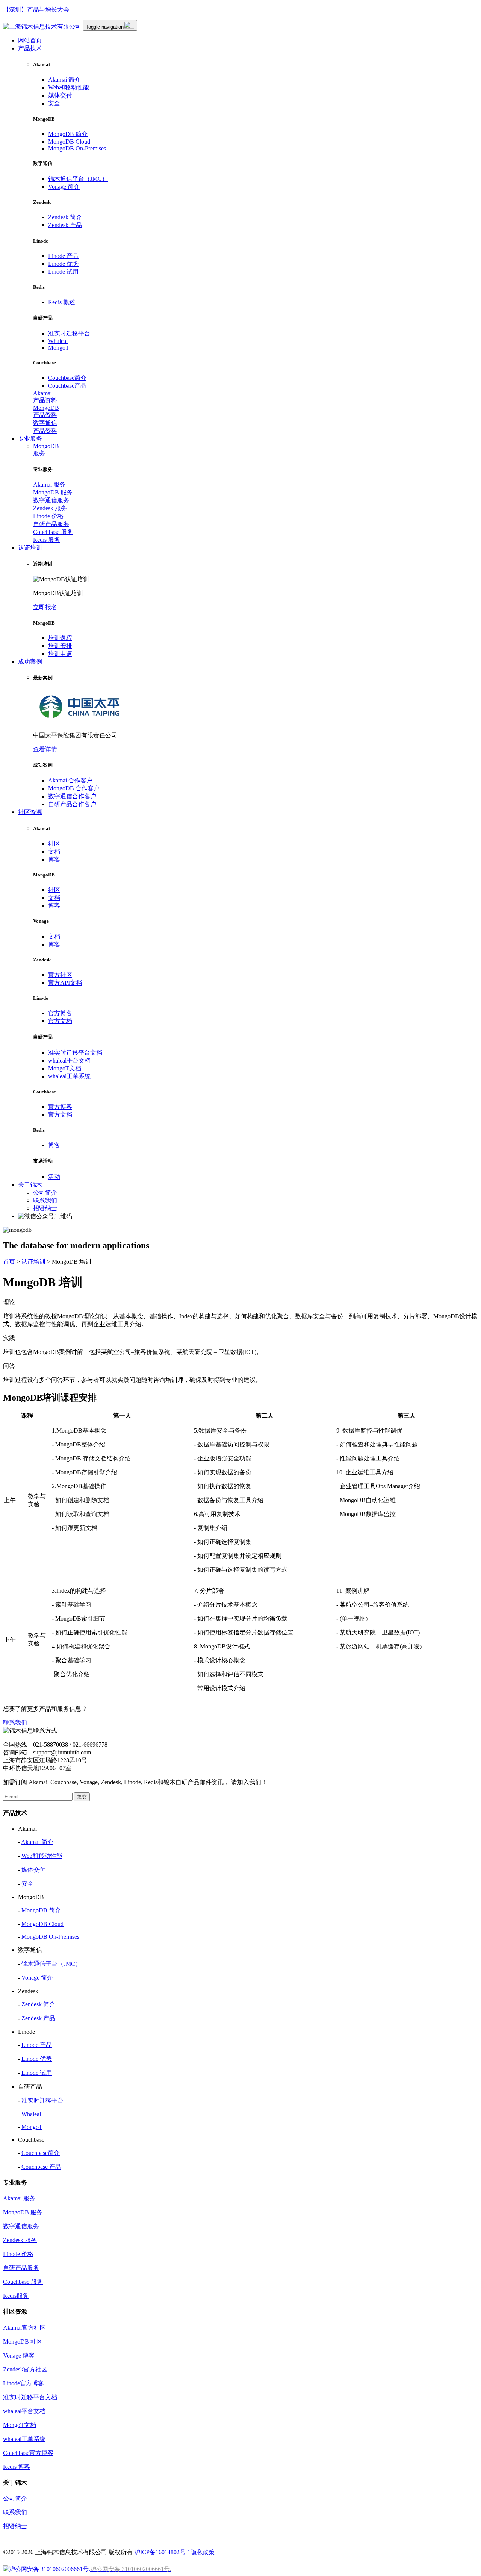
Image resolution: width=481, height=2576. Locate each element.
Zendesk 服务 (50, 508)
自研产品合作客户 (72, 804)
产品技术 (30, 48)
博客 (54, 859)
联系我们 (45, 1200)
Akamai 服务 (49, 484)
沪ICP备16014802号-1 (162, 2552)
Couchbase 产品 (41, 2167)
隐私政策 (203, 2552)
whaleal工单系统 (69, 1076)
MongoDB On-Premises (77, 148)
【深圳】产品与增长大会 (36, 10)
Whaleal (58, 341)
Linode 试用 (63, 272)
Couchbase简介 (67, 378)
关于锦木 (30, 1185)
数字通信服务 (51, 500)
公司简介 (45, 1192)
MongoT (59, 348)
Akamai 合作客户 (70, 780)
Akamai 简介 (64, 80)
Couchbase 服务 (53, 532)
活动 (54, 1177)
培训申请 (60, 654)
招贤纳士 (45, 1208)
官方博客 (60, 1013)
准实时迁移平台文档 (75, 1053)
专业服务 (30, 439)
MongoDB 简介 (68, 134)
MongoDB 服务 (53, 492)
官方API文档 (65, 983)
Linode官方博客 (23, 2383)
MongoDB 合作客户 (74, 788)
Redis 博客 (17, 2467)
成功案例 (30, 662)
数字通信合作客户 (72, 796)
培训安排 (60, 646)
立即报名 (45, 607)
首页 (9, 1262)
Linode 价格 (48, 516)
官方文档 (60, 1021)
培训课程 (60, 638)
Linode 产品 (63, 256)
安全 (54, 103)
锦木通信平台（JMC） (78, 179)
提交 (82, 1797)
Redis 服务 (47, 540)
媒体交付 (60, 95)
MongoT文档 (65, 1068)
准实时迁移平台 (69, 333)
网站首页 (30, 40)
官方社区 (60, 975)
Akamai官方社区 (24, 2328)
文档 (54, 851)
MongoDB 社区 (23, 2342)
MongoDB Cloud (69, 142)
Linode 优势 (63, 264)
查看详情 (45, 749)
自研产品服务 (51, 524)
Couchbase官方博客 (28, 2453)
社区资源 (30, 812)
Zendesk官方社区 (25, 2369)
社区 (54, 844)
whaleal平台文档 (69, 1061)
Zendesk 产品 (65, 225)
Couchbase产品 (67, 386)
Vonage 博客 (19, 2355)
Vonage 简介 (64, 187)
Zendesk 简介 (65, 217)
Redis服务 (16, 2296)
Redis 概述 (62, 302)
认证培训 (30, 548)
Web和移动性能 (69, 87)
